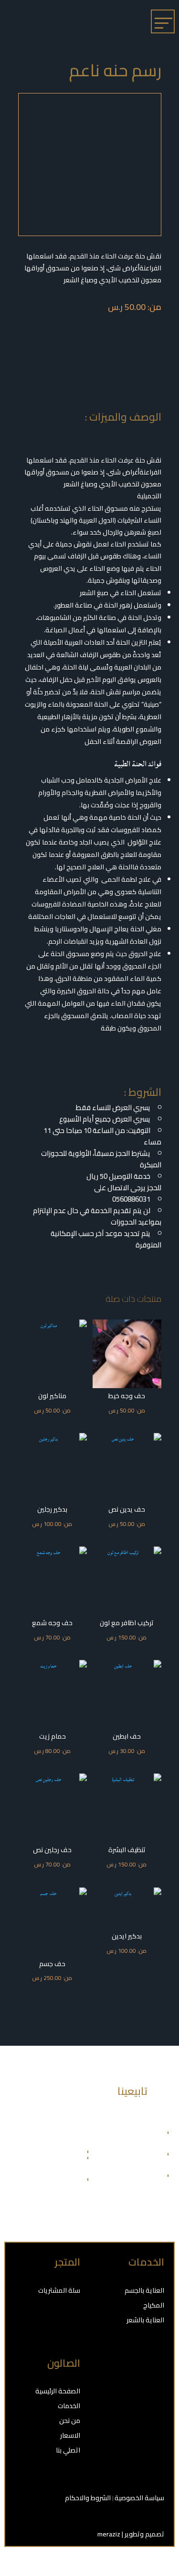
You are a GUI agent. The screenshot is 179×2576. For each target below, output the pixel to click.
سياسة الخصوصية (139, 2498)
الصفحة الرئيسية (58, 2391)
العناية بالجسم (144, 2290)
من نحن (70, 2421)
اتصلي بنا (68, 2450)
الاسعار (70, 2435)
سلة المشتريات (59, 2290)
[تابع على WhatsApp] (124, 2394)
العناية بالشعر (145, 2320)
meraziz (109, 2534)
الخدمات (69, 2406)
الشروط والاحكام (89, 2498)
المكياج (154, 2305)
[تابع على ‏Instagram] (153, 2394)
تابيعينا (132, 2091)
